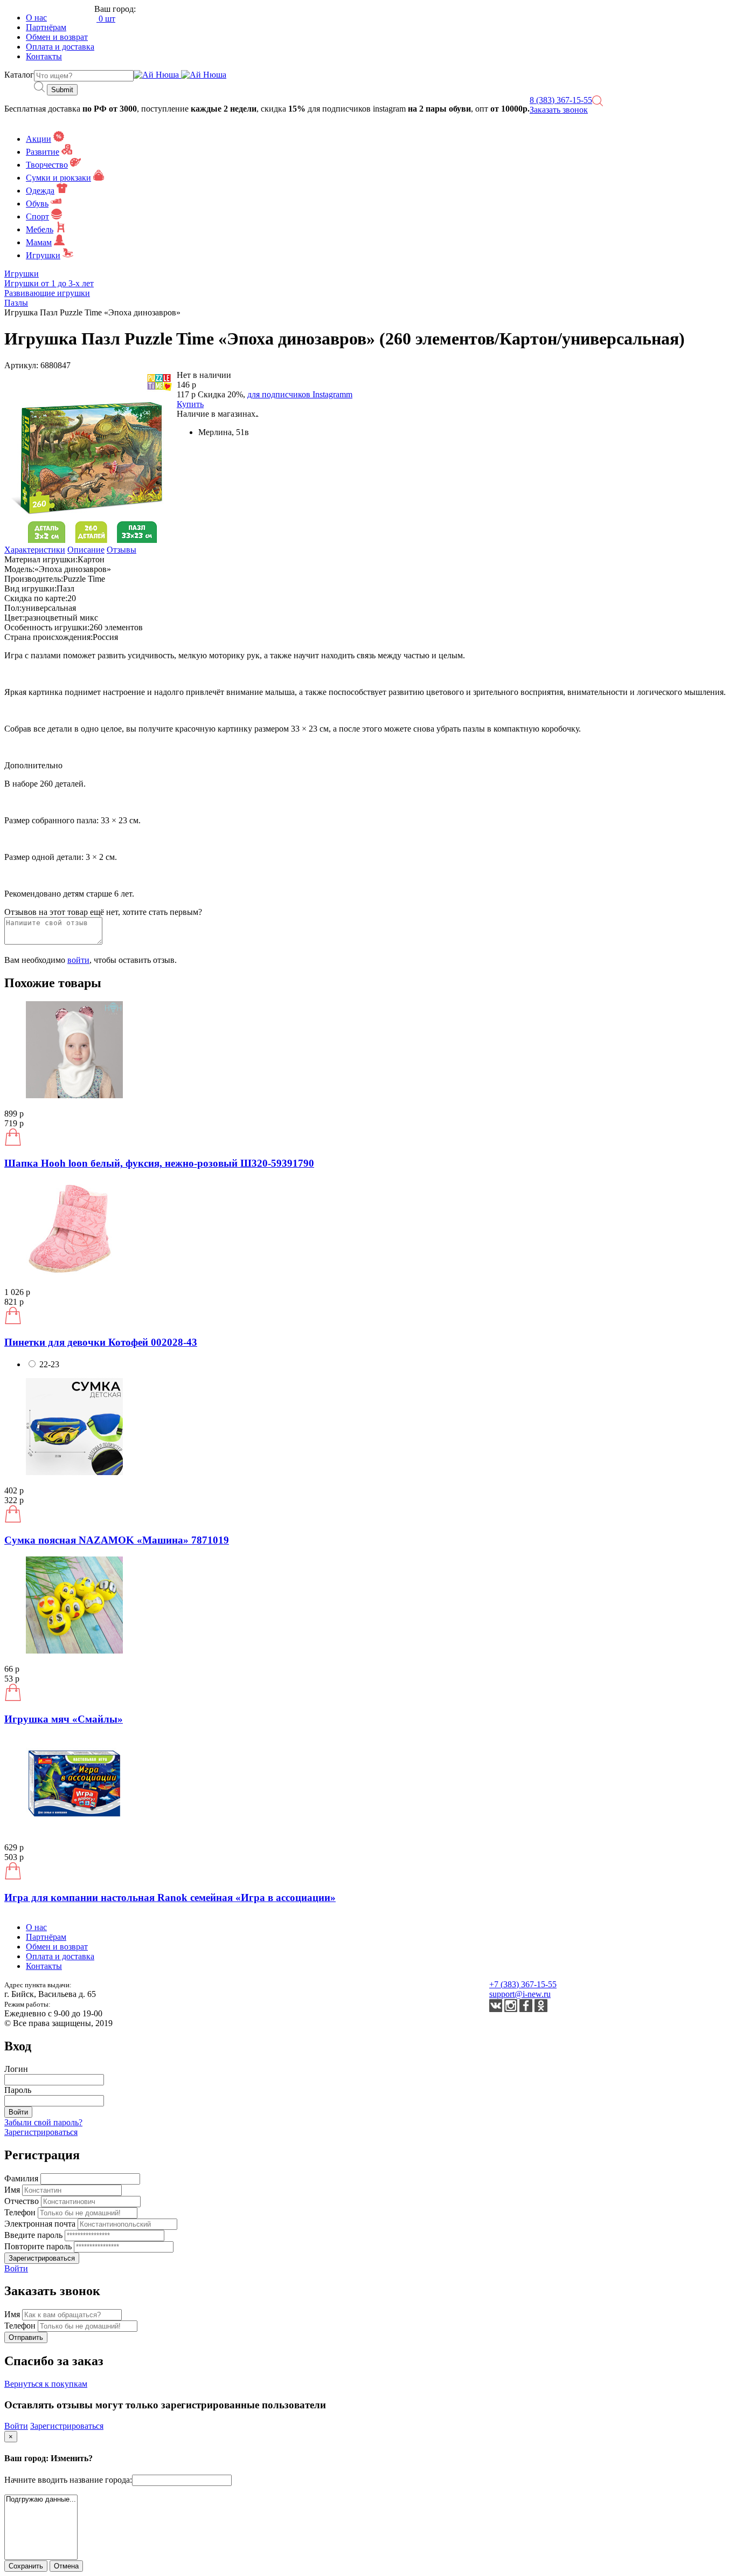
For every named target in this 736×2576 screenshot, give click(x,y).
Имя (13, 2190)
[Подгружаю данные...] (41, 2500)
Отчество (23, 2201)
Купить (190, 404)
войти (78, 960)
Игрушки (43, 255)
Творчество (47, 165)
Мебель (40, 229)
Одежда (40, 191)
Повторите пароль (39, 2246)
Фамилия (22, 2178)
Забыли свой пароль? (43, 2122)
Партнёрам (46, 27)
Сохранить (26, 2566)
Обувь (37, 204)
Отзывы (121, 550)
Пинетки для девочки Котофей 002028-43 (101, 1342)
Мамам (39, 242)
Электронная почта (41, 2224)
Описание (86, 550)
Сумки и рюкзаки (58, 178)
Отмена (66, 2566)
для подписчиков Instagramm (300, 394)
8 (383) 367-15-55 (561, 100)
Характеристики (35, 550)
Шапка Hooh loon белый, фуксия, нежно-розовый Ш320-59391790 (159, 1163)
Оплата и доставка (60, 47)
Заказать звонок (559, 110)
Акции (39, 139)
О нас (36, 18)
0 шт (106, 19)
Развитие (43, 152)
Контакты (44, 56)
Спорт (37, 216)
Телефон (21, 2212)
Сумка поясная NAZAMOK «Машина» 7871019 (117, 1540)
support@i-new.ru (520, 1994)
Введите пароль (34, 2235)
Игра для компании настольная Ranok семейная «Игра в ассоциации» (170, 1897)
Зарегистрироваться (41, 2132)
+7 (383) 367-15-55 (523, 1984)
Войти (16, 2268)
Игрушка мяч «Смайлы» (64, 1719)
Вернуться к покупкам (46, 2384)
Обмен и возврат (57, 37)
